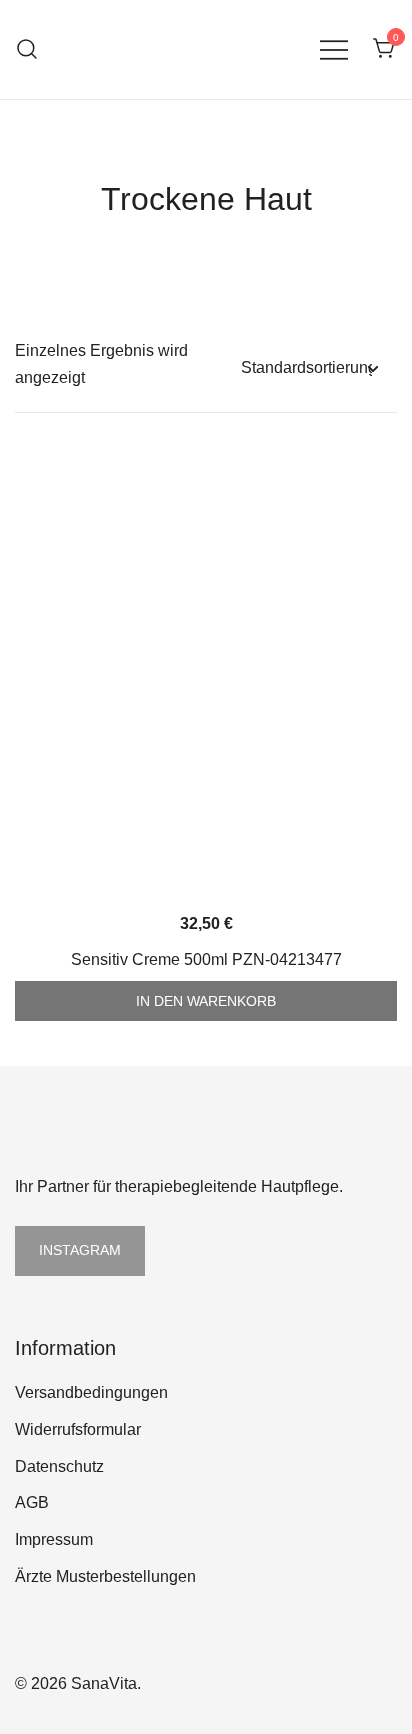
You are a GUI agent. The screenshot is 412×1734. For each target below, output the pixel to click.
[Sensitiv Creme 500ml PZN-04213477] (206, 676)
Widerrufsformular (78, 1429)
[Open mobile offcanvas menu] (334, 49)
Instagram (80, 1250)
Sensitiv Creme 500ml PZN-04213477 (206, 959)
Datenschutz (59, 1466)
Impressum (54, 1539)
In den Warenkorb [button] (206, 1001)
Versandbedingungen (91, 1392)
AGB (32, 1502)
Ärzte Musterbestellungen (105, 1576)
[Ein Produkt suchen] (27, 49)
